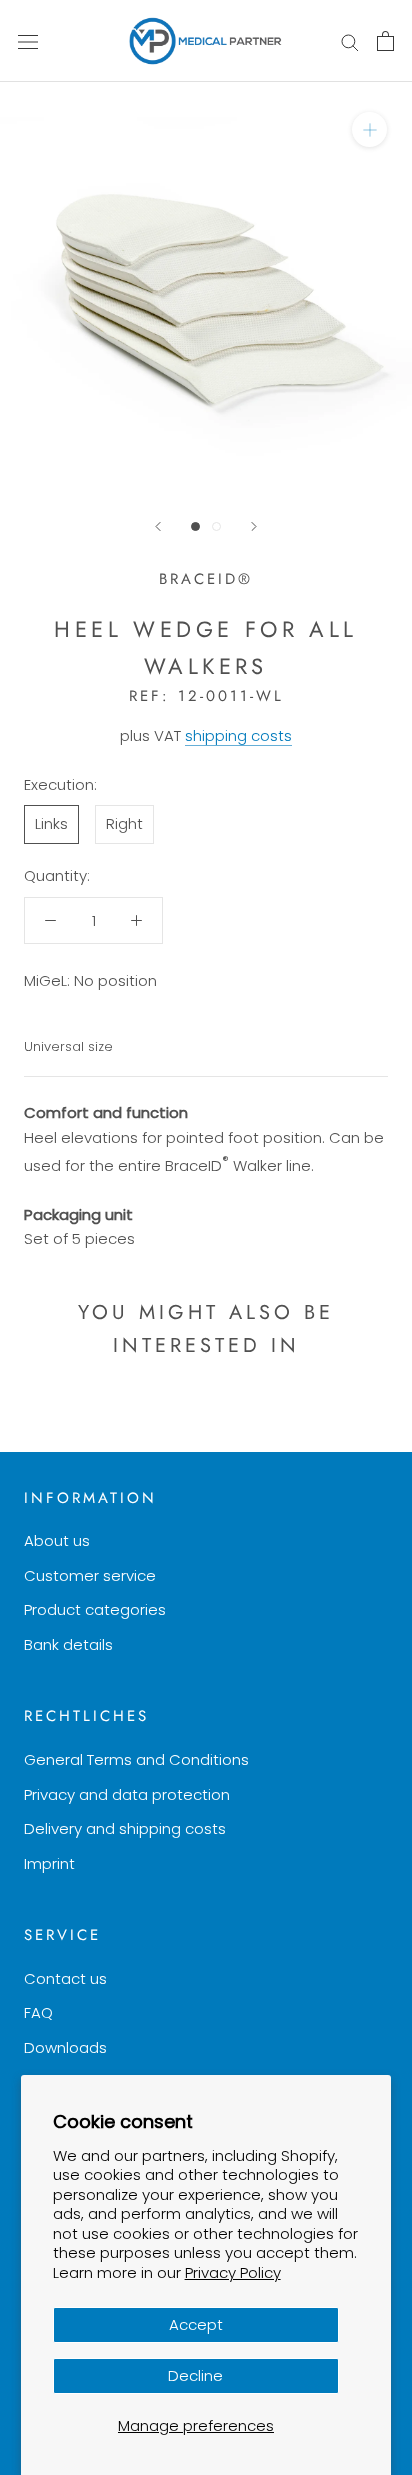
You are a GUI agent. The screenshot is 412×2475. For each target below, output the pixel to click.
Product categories (95, 1609)
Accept (196, 2324)
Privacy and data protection (127, 1794)
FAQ (38, 2012)
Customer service (90, 1575)
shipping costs (238, 735)
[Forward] (254, 526)
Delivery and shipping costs (125, 1828)
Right (124, 823)
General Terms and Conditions (136, 1759)
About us (57, 1540)
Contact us (65, 1978)
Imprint (49, 1863)
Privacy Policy (233, 2272)
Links (51, 823)
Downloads (65, 2047)
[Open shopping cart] (385, 41)
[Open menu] (28, 41)
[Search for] (350, 40)
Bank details (68, 1644)
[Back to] (158, 526)
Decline (195, 2375)
